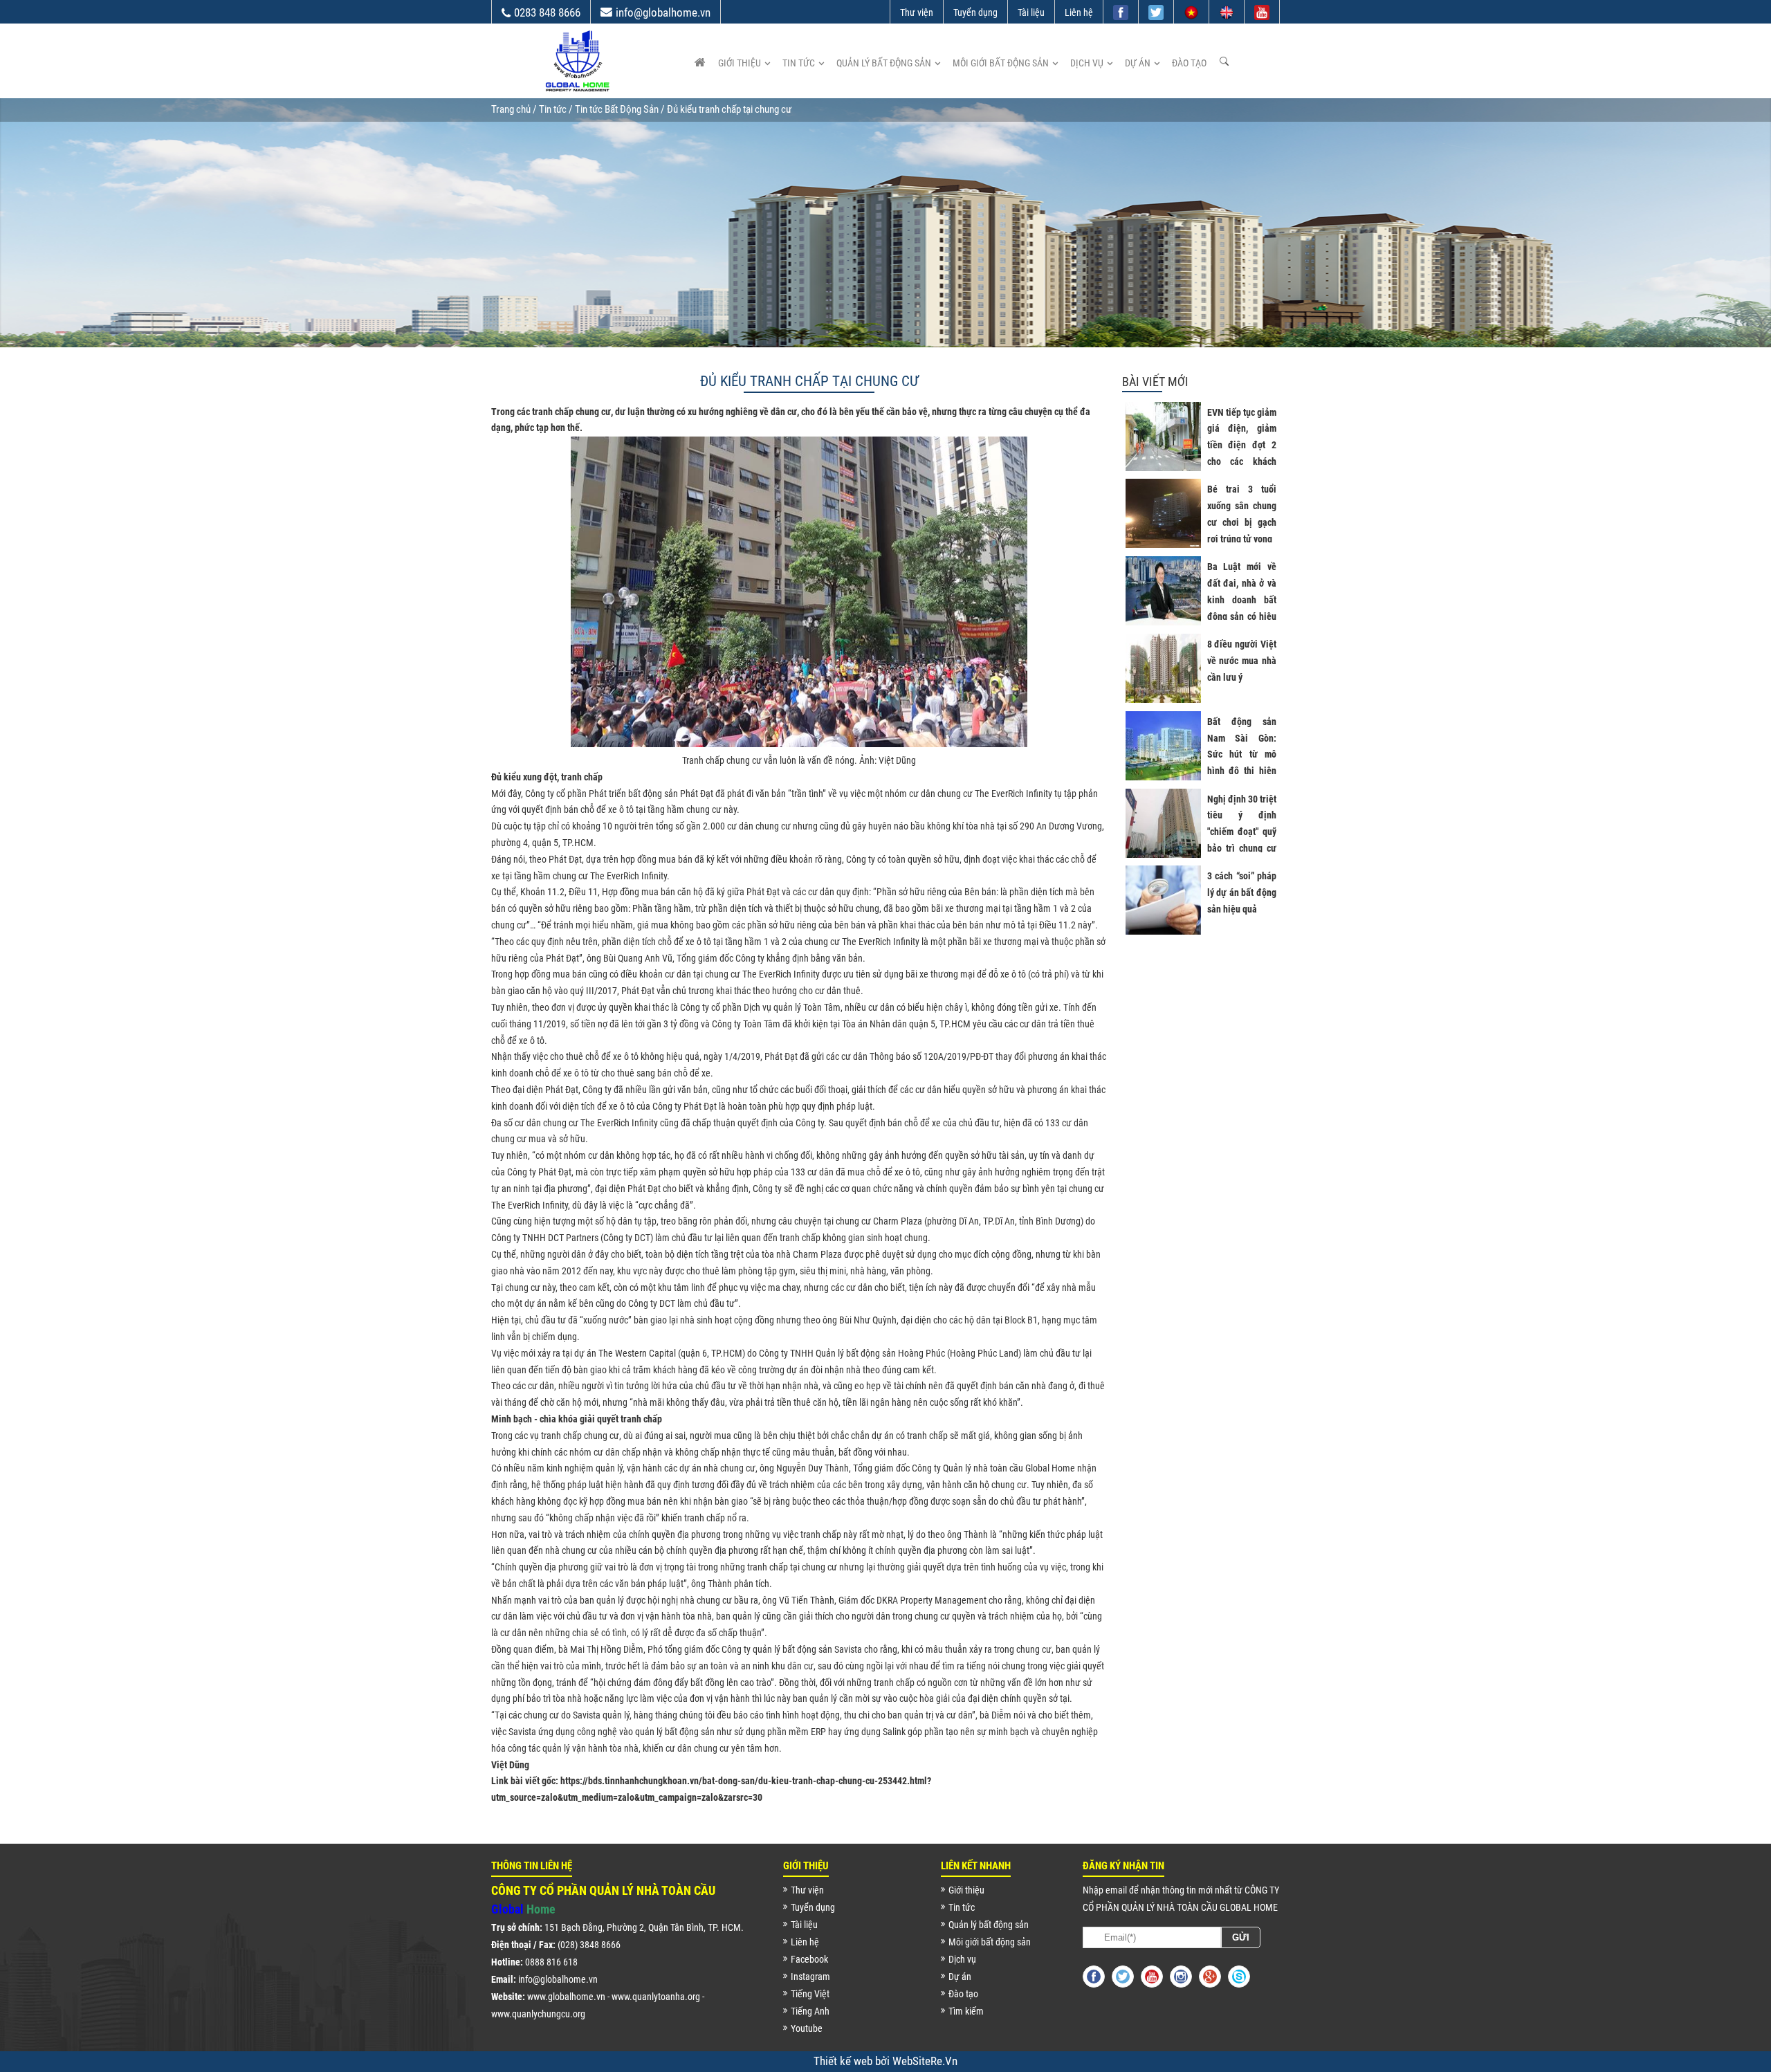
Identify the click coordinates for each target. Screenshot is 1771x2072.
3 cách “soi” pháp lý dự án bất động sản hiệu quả (1242, 892)
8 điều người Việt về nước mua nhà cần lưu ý (1242, 661)
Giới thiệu (740, 63)
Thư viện (917, 12)
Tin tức (799, 63)
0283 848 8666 (547, 12)
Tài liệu (1031, 12)
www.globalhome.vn (566, 1997)
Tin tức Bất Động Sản (617, 109)
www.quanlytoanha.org (656, 1997)
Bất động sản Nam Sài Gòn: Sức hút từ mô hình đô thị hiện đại (1242, 754)
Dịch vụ (1087, 63)
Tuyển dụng (975, 12)
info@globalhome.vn (663, 12)
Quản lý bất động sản (884, 63)
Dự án (1138, 63)
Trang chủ (511, 109)
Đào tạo (1189, 63)
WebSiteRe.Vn (925, 2061)
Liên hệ (1079, 12)
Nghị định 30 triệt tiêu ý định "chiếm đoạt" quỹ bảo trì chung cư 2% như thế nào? (1242, 832)
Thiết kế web (844, 2061)
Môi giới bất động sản (1001, 63)
